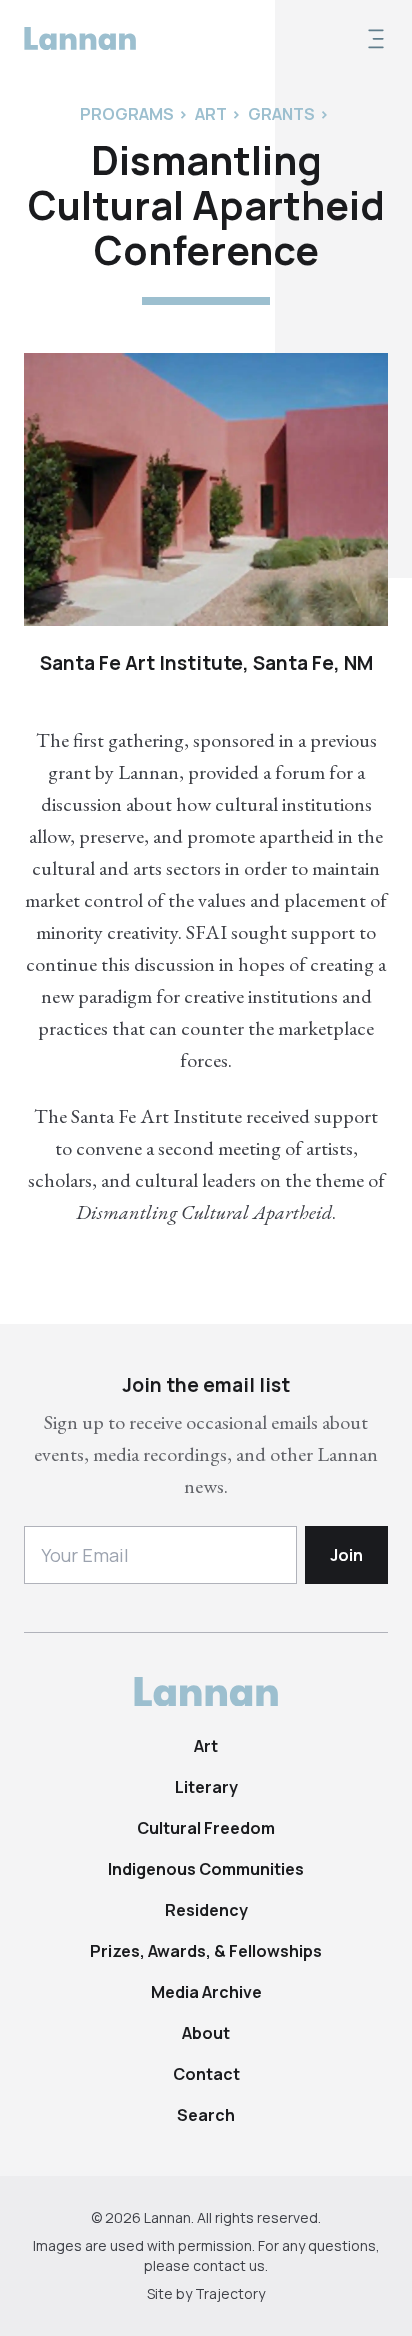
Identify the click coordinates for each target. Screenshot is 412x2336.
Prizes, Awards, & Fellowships (206, 1951)
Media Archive (206, 1992)
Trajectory (230, 2293)
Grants (281, 114)
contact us (229, 2265)
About (206, 2033)
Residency (206, 1910)
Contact (206, 2074)
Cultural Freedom (206, 1828)
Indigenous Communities (206, 1869)
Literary (206, 1787)
